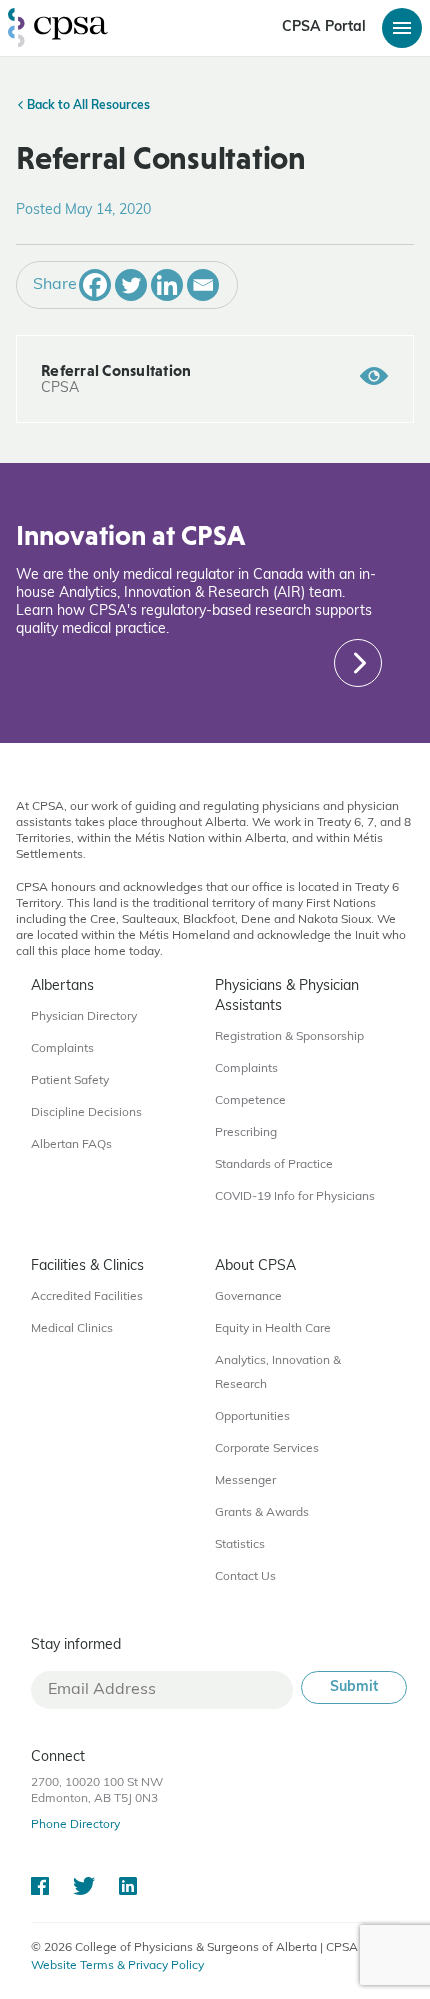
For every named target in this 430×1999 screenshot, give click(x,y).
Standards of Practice (274, 1165)
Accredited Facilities (87, 1297)
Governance (248, 1297)
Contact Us (245, 1577)
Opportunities (252, 1417)
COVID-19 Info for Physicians (295, 1197)
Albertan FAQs (71, 1145)
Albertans (62, 986)
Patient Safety (70, 1081)
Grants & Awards (262, 1513)
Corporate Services (267, 1449)
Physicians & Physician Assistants (287, 996)
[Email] (203, 285)
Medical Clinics (72, 1329)
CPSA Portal (324, 27)
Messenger (245, 1481)
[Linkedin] (167, 285)
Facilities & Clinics (87, 1266)
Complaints (62, 1049)
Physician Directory (84, 1017)
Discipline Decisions (86, 1113)
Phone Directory (75, 1825)
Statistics (240, 1545)
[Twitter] (131, 285)
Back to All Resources (87, 106)
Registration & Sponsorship (289, 1037)
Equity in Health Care (273, 1329)
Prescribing (246, 1133)
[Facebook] (95, 285)
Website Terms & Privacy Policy (117, 1966)
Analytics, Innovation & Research (278, 1373)
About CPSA (255, 1266)
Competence (250, 1101)
